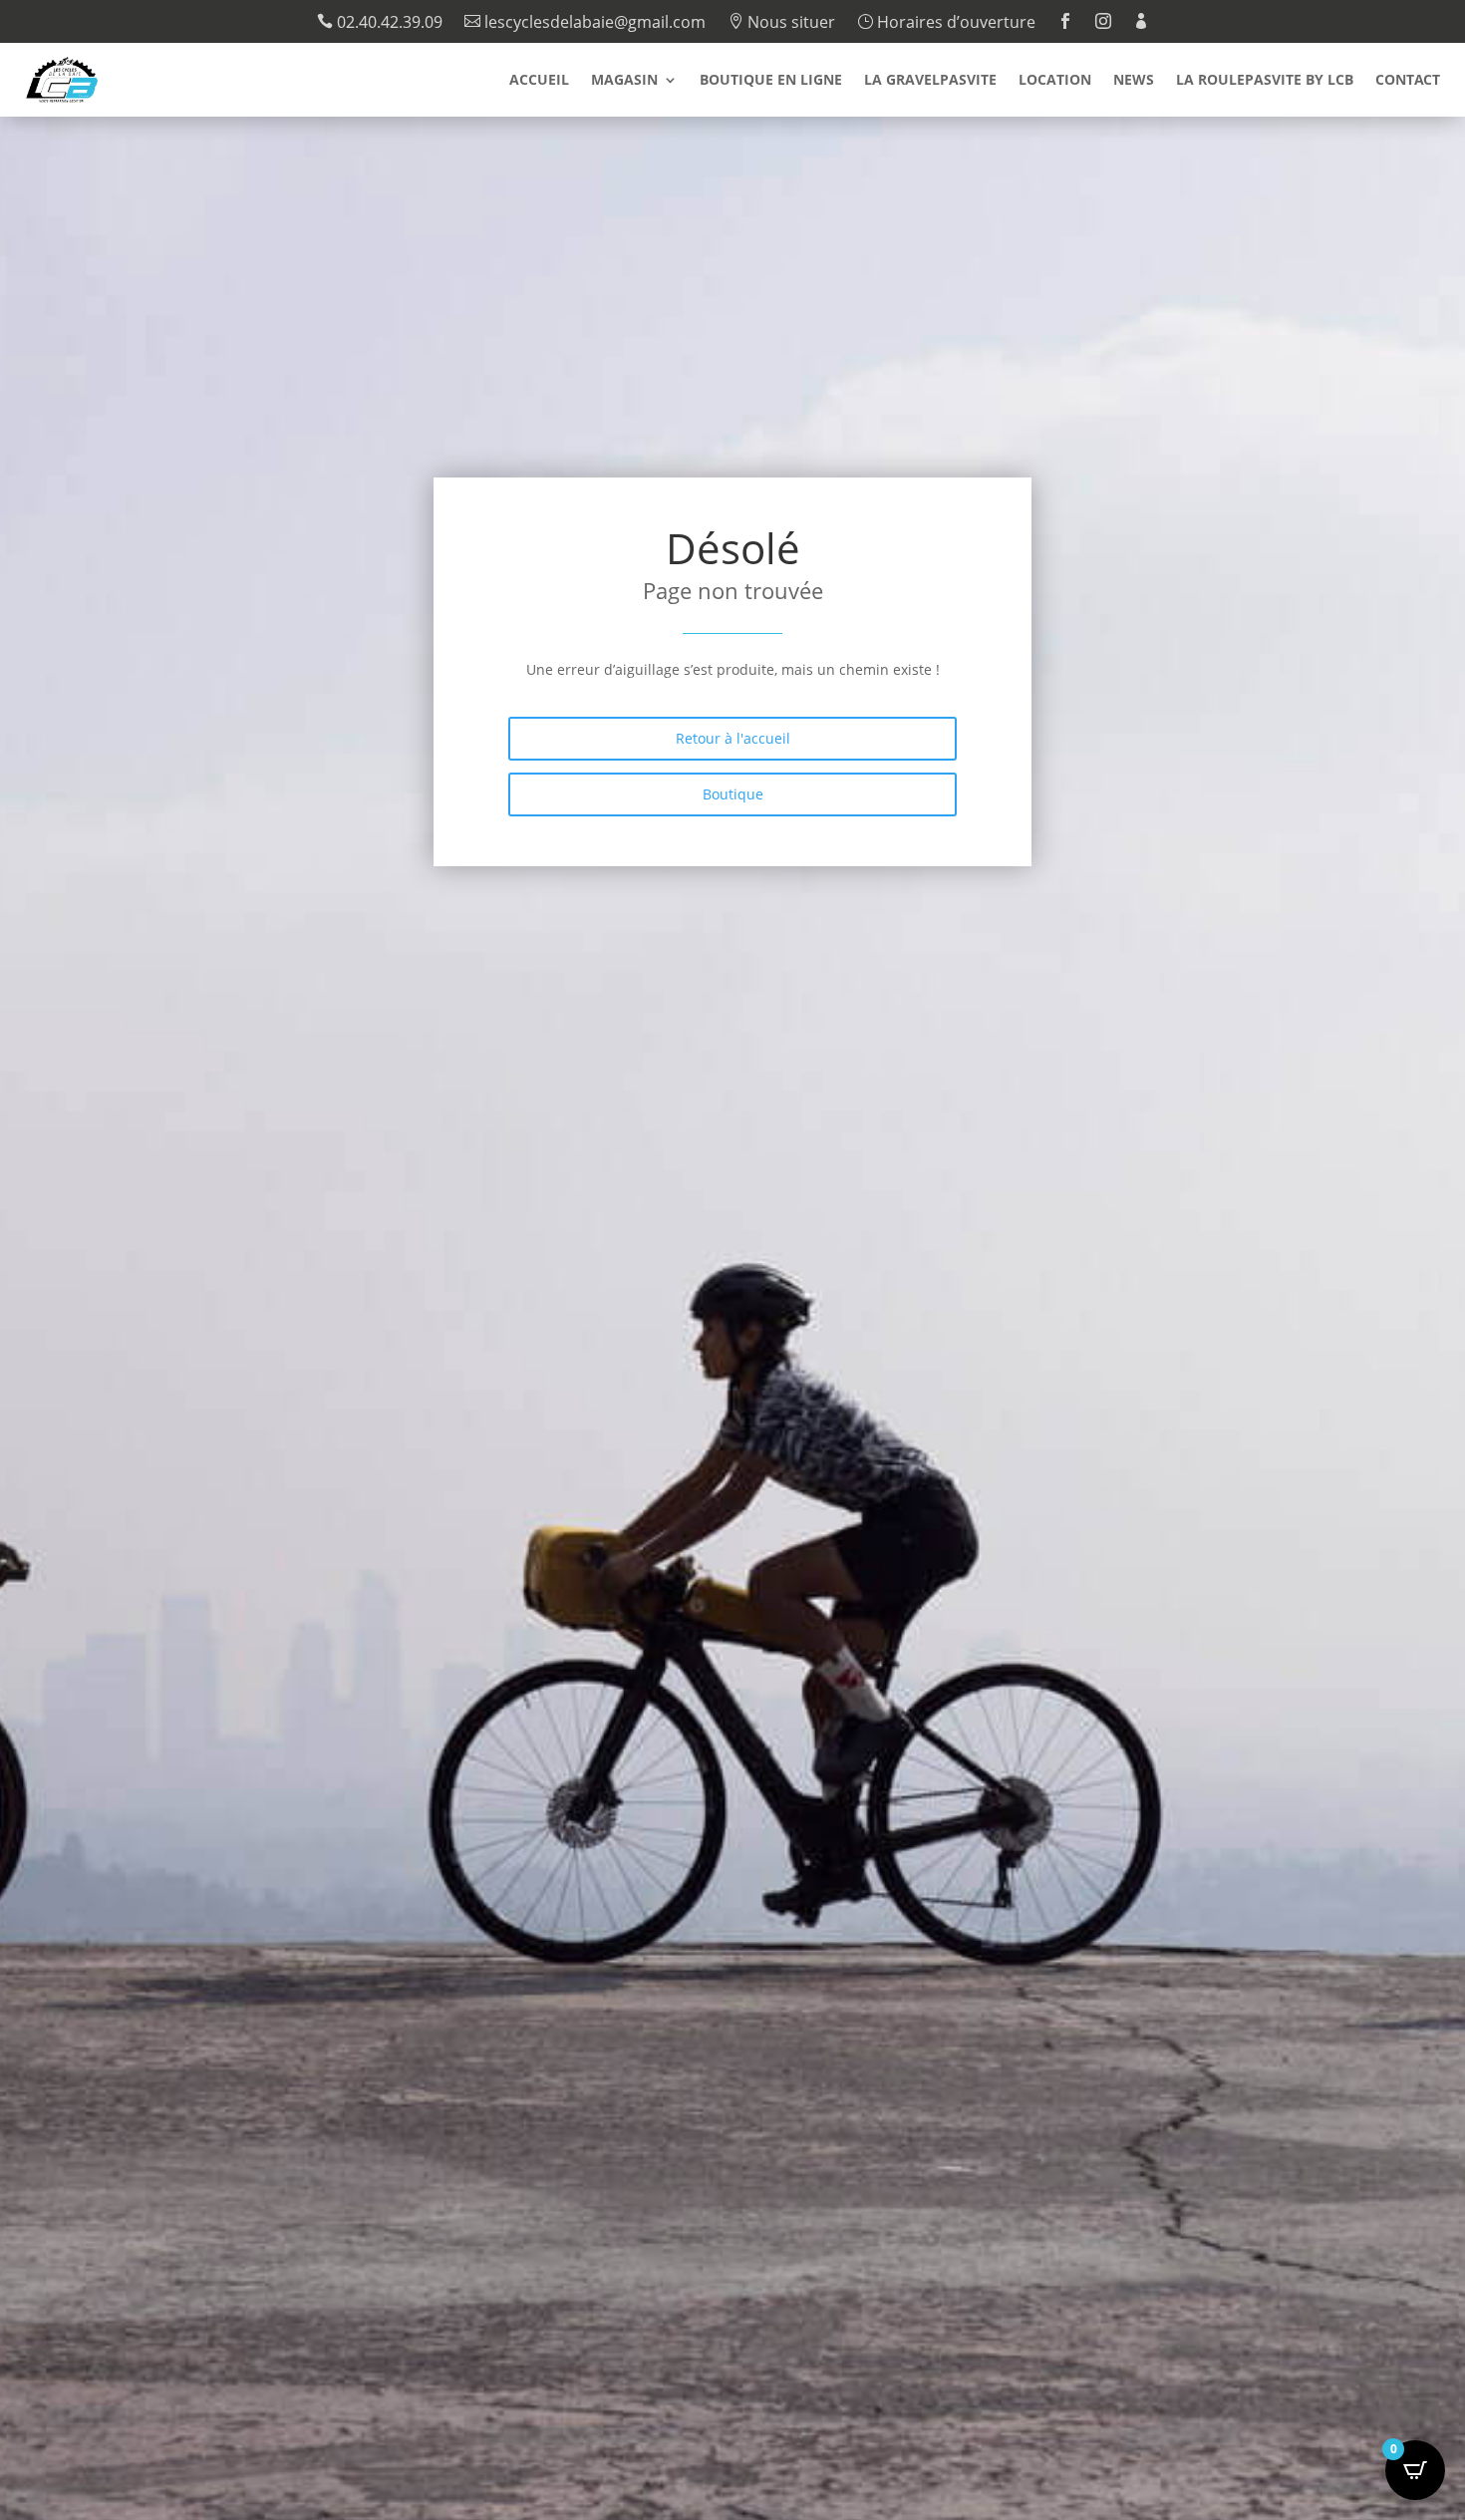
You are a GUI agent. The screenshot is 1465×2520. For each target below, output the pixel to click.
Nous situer (781, 23)
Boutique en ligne (771, 81)
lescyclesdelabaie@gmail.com (585, 23)
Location (1055, 81)
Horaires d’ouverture (946, 23)
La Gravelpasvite (930, 81)
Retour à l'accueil (733, 738)
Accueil (539, 81)
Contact (1408, 81)
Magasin (624, 81)
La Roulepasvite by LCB (1265, 81)
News (1134, 81)
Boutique (733, 794)
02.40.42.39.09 (380, 23)
